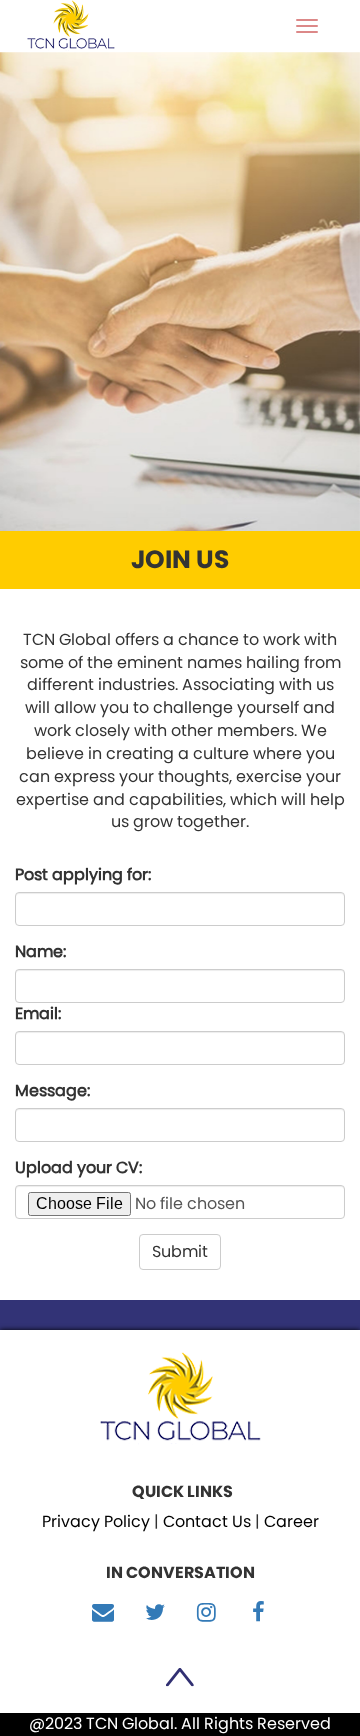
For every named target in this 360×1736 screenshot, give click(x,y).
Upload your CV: (78, 1168)
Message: (52, 1091)
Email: (38, 1014)
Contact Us (207, 1521)
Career (291, 1521)
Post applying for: (83, 875)
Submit (180, 1251)
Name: (40, 952)
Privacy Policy (96, 1521)
